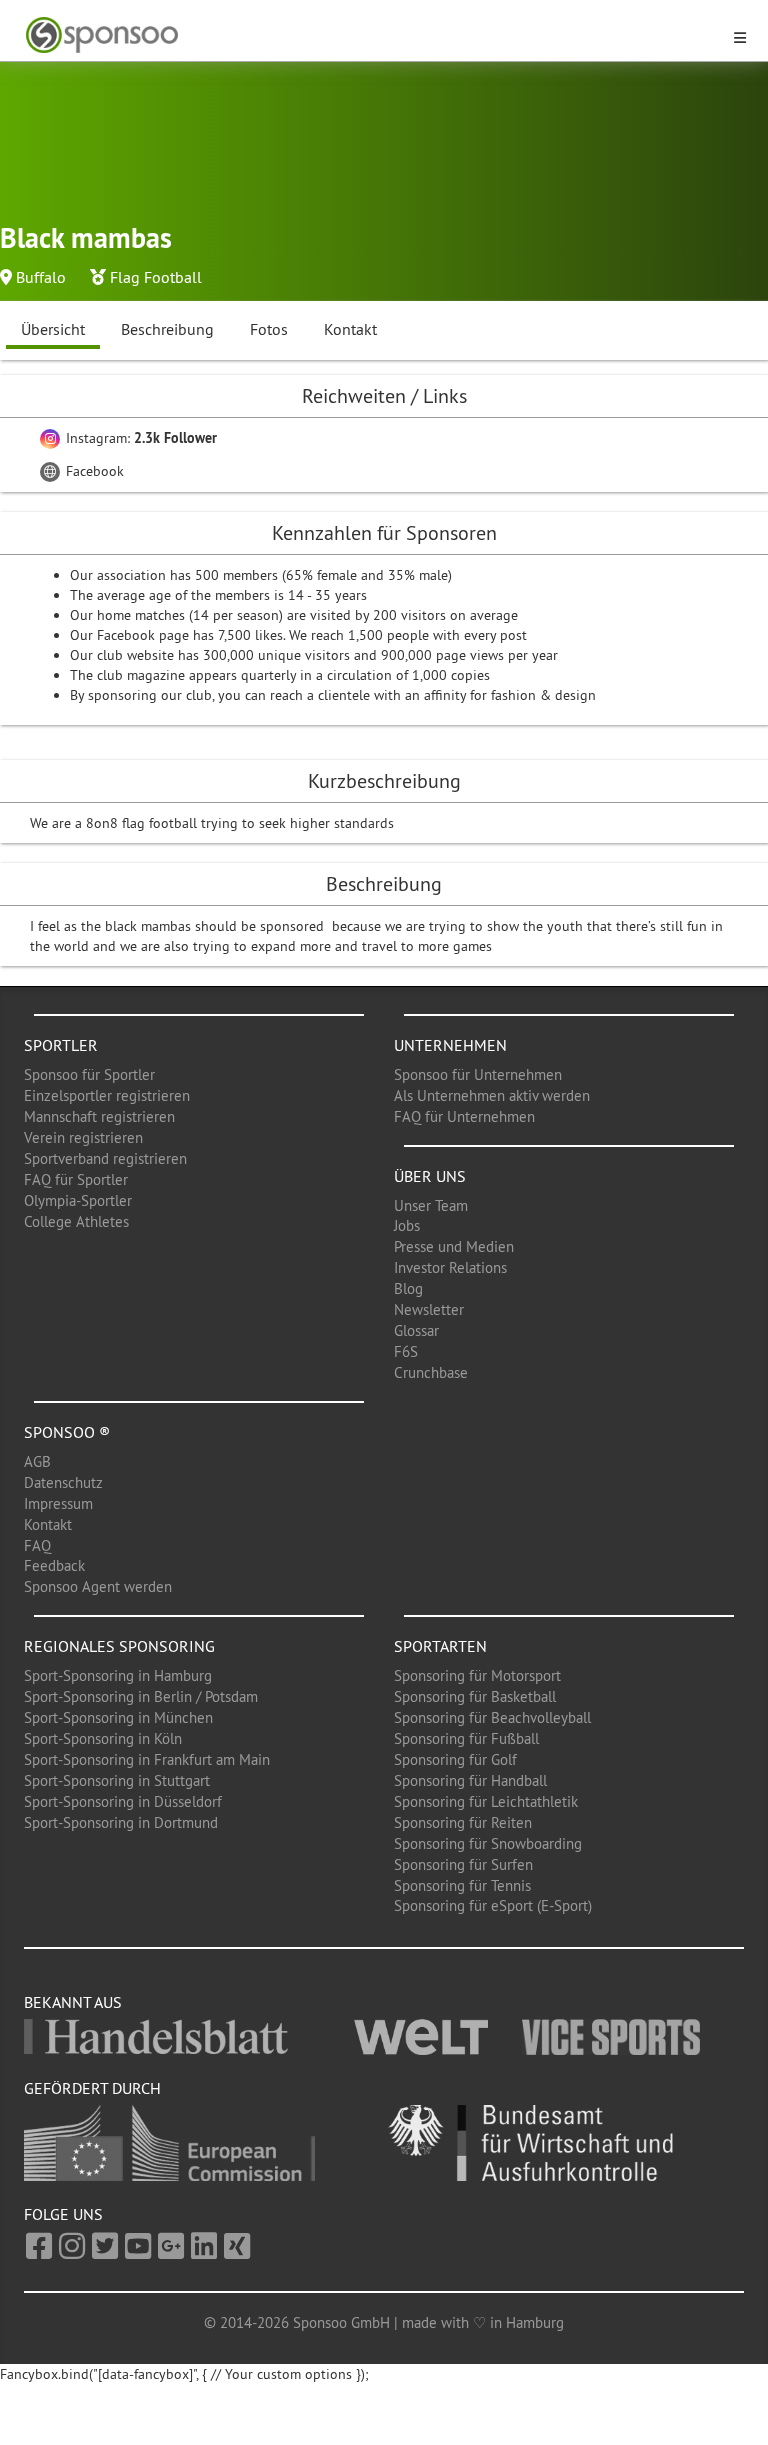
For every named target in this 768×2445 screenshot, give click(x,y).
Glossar (416, 1330)
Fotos (269, 329)
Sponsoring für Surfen (463, 1864)
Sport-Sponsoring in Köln (103, 1738)
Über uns (430, 1176)
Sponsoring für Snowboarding (488, 1843)
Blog (408, 1288)
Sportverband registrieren (105, 1158)
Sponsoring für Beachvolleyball (492, 1717)
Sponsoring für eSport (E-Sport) (493, 1905)
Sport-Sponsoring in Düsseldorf (123, 1801)
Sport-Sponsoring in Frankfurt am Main (147, 1759)
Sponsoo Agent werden (98, 1586)
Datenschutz (63, 1482)
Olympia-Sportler (78, 1200)
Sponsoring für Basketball (475, 1696)
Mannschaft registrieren (99, 1116)
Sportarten (440, 1646)
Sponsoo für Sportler (89, 1074)
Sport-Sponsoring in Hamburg (118, 1675)
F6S (406, 1351)
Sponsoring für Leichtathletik (486, 1801)
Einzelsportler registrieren (107, 1095)
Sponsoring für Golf (455, 1759)
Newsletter (429, 1309)
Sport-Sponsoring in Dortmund (121, 1822)
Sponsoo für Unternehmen (478, 1074)
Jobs (407, 1225)
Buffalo (41, 277)
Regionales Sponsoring (119, 1646)
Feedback (54, 1565)
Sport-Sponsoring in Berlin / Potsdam (141, 1696)
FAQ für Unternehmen (464, 1116)
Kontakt (350, 329)
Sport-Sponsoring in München (118, 1717)
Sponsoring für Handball (470, 1780)
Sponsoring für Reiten (463, 1822)
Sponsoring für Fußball (466, 1738)
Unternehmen (450, 1045)
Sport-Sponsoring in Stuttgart (117, 1780)
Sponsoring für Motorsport (477, 1675)
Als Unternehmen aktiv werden (492, 1095)
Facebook (93, 471)
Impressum (58, 1503)
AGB (37, 1461)
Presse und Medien (454, 1246)
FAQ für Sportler (76, 1179)
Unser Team (431, 1205)
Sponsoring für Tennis (462, 1885)
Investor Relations (450, 1267)
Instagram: (139, 438)
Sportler (61, 1045)
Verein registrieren (83, 1137)
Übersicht (53, 329)
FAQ (37, 1545)
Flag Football (156, 277)
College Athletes (76, 1221)
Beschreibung (167, 329)
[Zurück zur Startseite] (372, 35)
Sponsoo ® (67, 1432)
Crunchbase (431, 1372)
